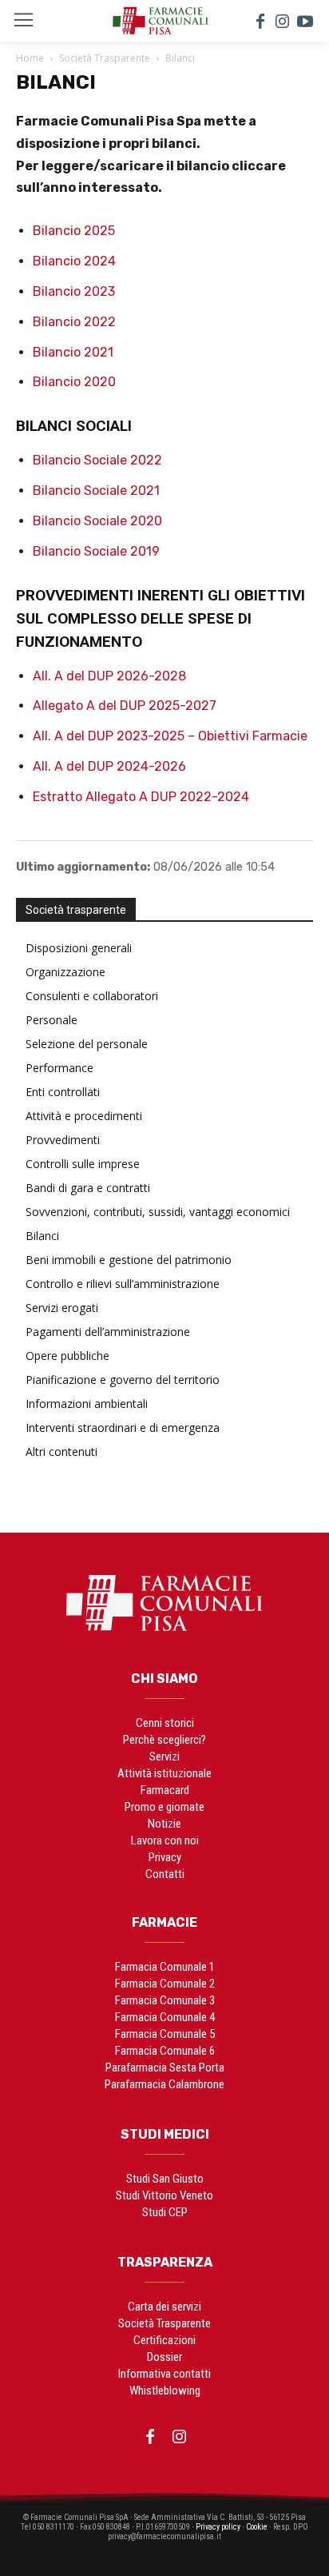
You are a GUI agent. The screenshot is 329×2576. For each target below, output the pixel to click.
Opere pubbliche (67, 1356)
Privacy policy (218, 2527)
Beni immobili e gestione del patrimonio (129, 1260)
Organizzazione (65, 972)
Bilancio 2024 (74, 261)
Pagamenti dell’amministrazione (108, 1332)
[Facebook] (260, 21)
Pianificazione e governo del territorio (123, 1380)
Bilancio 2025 (74, 231)
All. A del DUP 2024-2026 (109, 766)
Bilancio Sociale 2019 (96, 551)
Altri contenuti (61, 1451)
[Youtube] (305, 21)
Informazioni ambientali (87, 1404)
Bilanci (42, 1236)
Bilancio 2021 (73, 352)
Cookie (257, 2527)
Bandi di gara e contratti (88, 1188)
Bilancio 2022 (74, 322)
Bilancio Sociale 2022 (97, 460)
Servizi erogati (62, 1308)
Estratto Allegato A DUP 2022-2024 (141, 797)
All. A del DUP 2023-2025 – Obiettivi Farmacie (170, 736)
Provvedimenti (63, 1140)
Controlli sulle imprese (83, 1164)
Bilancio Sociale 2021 (96, 490)
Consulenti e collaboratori (92, 996)
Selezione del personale (87, 1044)
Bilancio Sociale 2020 (97, 521)
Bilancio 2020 (74, 382)
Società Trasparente (105, 58)
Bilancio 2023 (74, 291)
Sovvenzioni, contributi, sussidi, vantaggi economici (158, 1212)
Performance (59, 1068)
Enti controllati (63, 1092)
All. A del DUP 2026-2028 (109, 676)
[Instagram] (283, 21)
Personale (52, 1020)
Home (30, 58)
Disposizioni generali (79, 948)
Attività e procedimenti (84, 1116)
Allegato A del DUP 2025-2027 (125, 706)
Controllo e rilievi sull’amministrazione (123, 1284)
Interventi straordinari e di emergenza (123, 1428)
